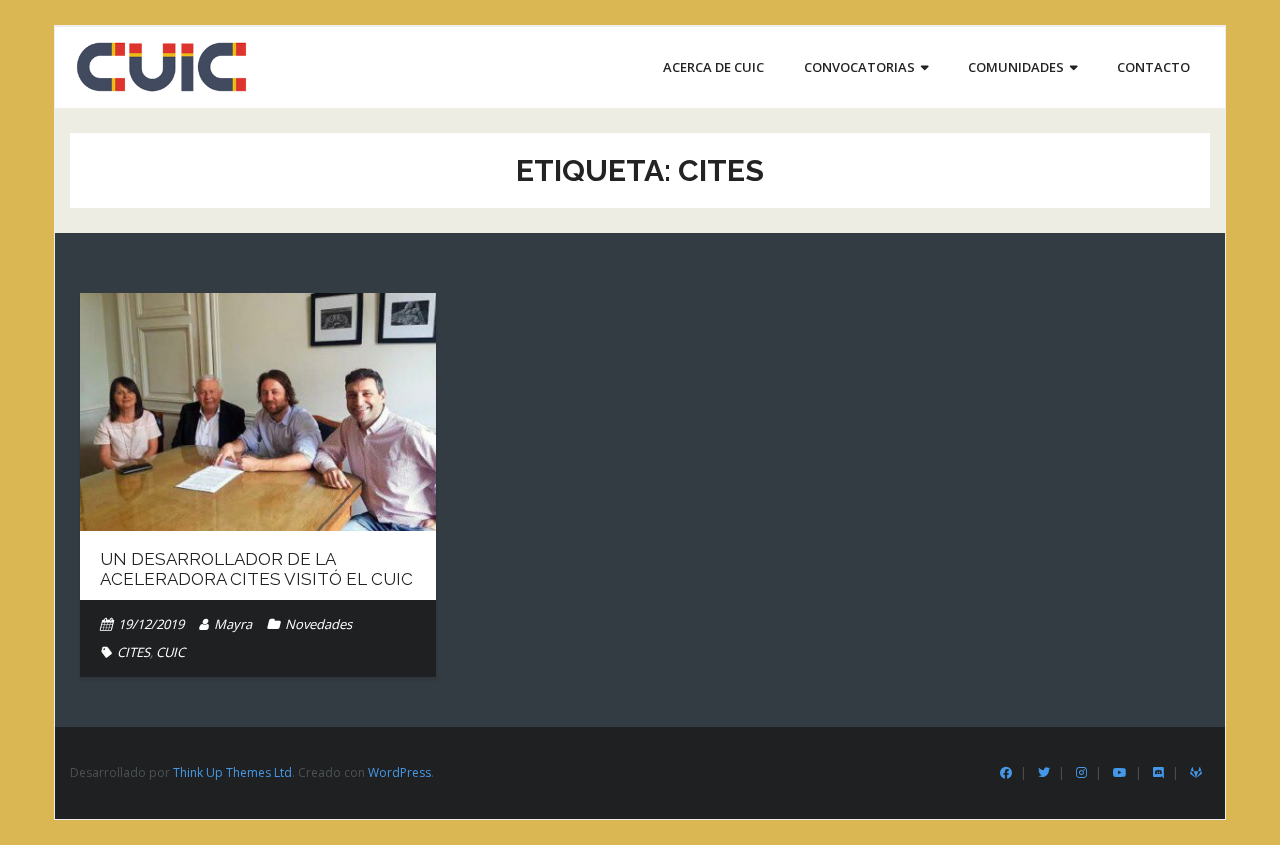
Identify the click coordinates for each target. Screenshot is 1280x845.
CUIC (170, 652)
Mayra (233, 624)
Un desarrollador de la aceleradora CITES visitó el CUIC (256, 569)
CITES (133, 652)
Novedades (318, 624)
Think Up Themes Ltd (232, 772)
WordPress (399, 772)
